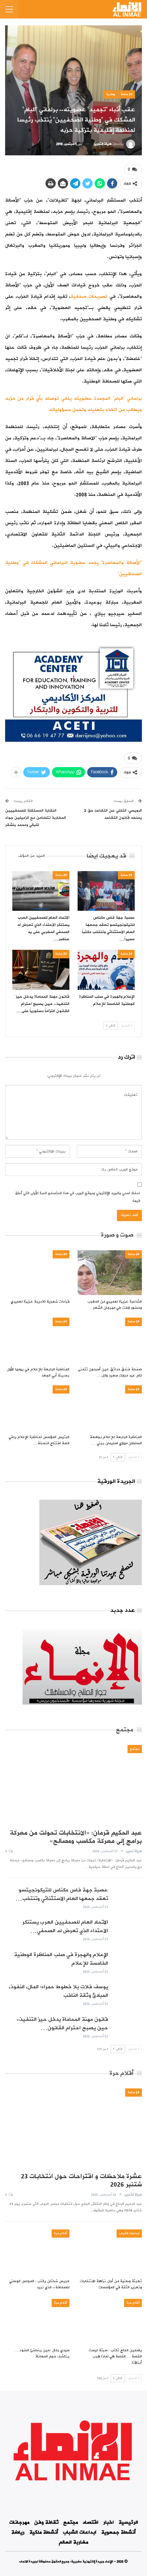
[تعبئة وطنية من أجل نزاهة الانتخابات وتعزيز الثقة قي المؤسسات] (110, 2252)
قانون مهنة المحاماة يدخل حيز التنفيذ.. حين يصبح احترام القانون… (62, 2024)
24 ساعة (127, 94)
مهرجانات (19, 2522)
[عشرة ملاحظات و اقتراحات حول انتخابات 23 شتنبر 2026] (73, 2128)
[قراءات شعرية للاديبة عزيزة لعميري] (37, 1273)
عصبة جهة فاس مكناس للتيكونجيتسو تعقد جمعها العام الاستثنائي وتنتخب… (62, 1894)
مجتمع (135, 1749)
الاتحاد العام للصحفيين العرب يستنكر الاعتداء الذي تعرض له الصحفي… (65, 1926)
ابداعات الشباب (129, 2233)
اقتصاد (91, 2522)
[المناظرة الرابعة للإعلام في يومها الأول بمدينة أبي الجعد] (37, 1340)
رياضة (18, 2532)
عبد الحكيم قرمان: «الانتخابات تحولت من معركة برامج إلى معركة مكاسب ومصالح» (76, 1837)
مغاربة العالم (73, 2542)
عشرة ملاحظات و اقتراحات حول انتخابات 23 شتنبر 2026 (81, 2180)
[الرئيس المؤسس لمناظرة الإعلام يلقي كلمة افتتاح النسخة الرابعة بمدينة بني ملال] (37, 1408)
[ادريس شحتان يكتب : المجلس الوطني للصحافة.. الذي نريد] (37, 2252)
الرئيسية (128, 2522)
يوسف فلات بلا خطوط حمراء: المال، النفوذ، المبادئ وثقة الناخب (58, 1991)
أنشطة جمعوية (118, 2532)
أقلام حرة (61, 2233)
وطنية (110, 94)
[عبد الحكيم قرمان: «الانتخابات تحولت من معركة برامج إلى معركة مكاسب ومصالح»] (73, 1785)
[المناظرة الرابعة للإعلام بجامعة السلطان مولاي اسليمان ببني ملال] (110, 1408)
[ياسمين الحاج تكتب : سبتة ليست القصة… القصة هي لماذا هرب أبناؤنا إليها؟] (110, 2321)
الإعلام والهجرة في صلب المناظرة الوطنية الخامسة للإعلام (61, 1959)
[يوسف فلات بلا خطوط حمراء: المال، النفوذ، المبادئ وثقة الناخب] (127, 1994)
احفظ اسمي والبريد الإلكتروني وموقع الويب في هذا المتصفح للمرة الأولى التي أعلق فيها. (78, 1197)
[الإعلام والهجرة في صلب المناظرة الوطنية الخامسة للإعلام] (106, 970)
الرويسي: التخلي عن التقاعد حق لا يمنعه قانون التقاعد (113, 814)
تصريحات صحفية (89, 296)
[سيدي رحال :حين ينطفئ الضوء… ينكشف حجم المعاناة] (37, 2321)
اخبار (109, 2522)
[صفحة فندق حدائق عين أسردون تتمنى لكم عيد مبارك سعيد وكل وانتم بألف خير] (110, 1340)
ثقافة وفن (46, 2522)
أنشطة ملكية (44, 2532)
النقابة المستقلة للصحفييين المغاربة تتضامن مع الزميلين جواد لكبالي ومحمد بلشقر (36, 818)
